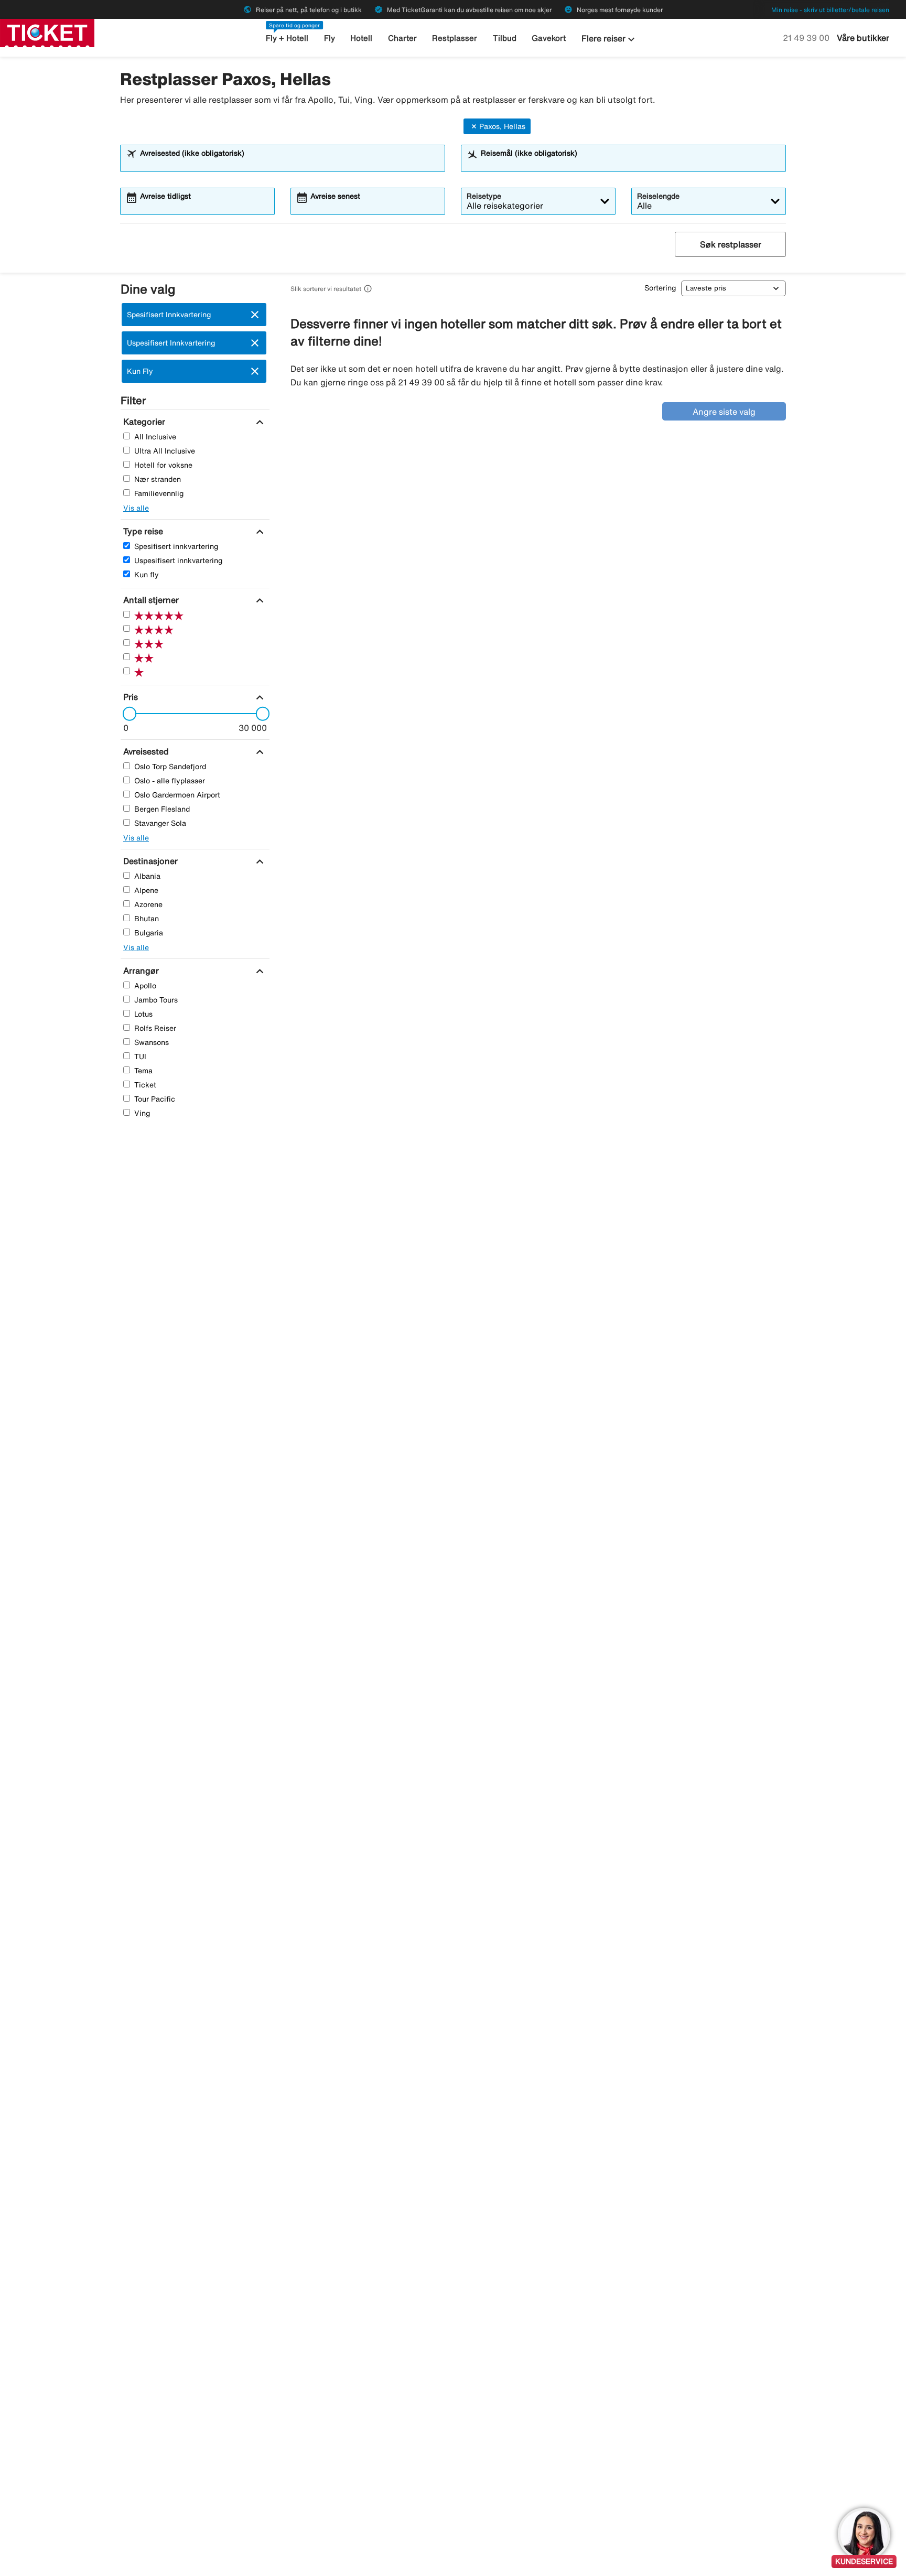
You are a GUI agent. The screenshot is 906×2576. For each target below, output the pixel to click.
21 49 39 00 (807, 38)
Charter (402, 38)
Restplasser (455, 38)
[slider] (126, 714)
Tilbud (505, 38)
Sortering (660, 288)
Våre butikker (863, 38)
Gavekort (549, 38)
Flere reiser (610, 39)
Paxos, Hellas (502, 126)
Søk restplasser (731, 244)
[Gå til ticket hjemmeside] (47, 32)
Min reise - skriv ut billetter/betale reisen (830, 10)
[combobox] (289, 163)
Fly (330, 38)
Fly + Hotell (287, 38)
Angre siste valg (724, 412)
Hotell (361, 38)
